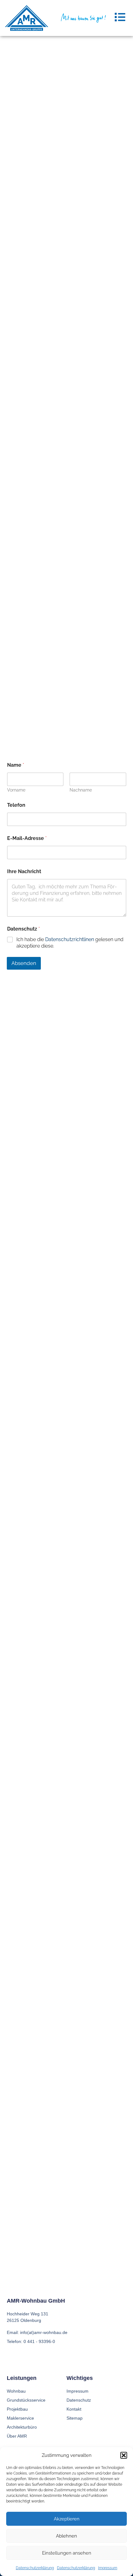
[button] (124, 2455)
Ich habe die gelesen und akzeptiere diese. (70, 943)
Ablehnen (66, 2536)
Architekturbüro (22, 2427)
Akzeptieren (67, 2519)
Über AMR (17, 2436)
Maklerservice (20, 2418)
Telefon (16, 805)
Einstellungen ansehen (67, 2553)
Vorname (16, 790)
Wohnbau (16, 2391)
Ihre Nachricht (24, 871)
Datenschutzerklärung (35, 2568)
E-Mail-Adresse (27, 838)
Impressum (108, 2568)
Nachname (81, 790)
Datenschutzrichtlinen (70, 939)
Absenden (24, 963)
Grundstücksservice (26, 2400)
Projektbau (17, 2409)
